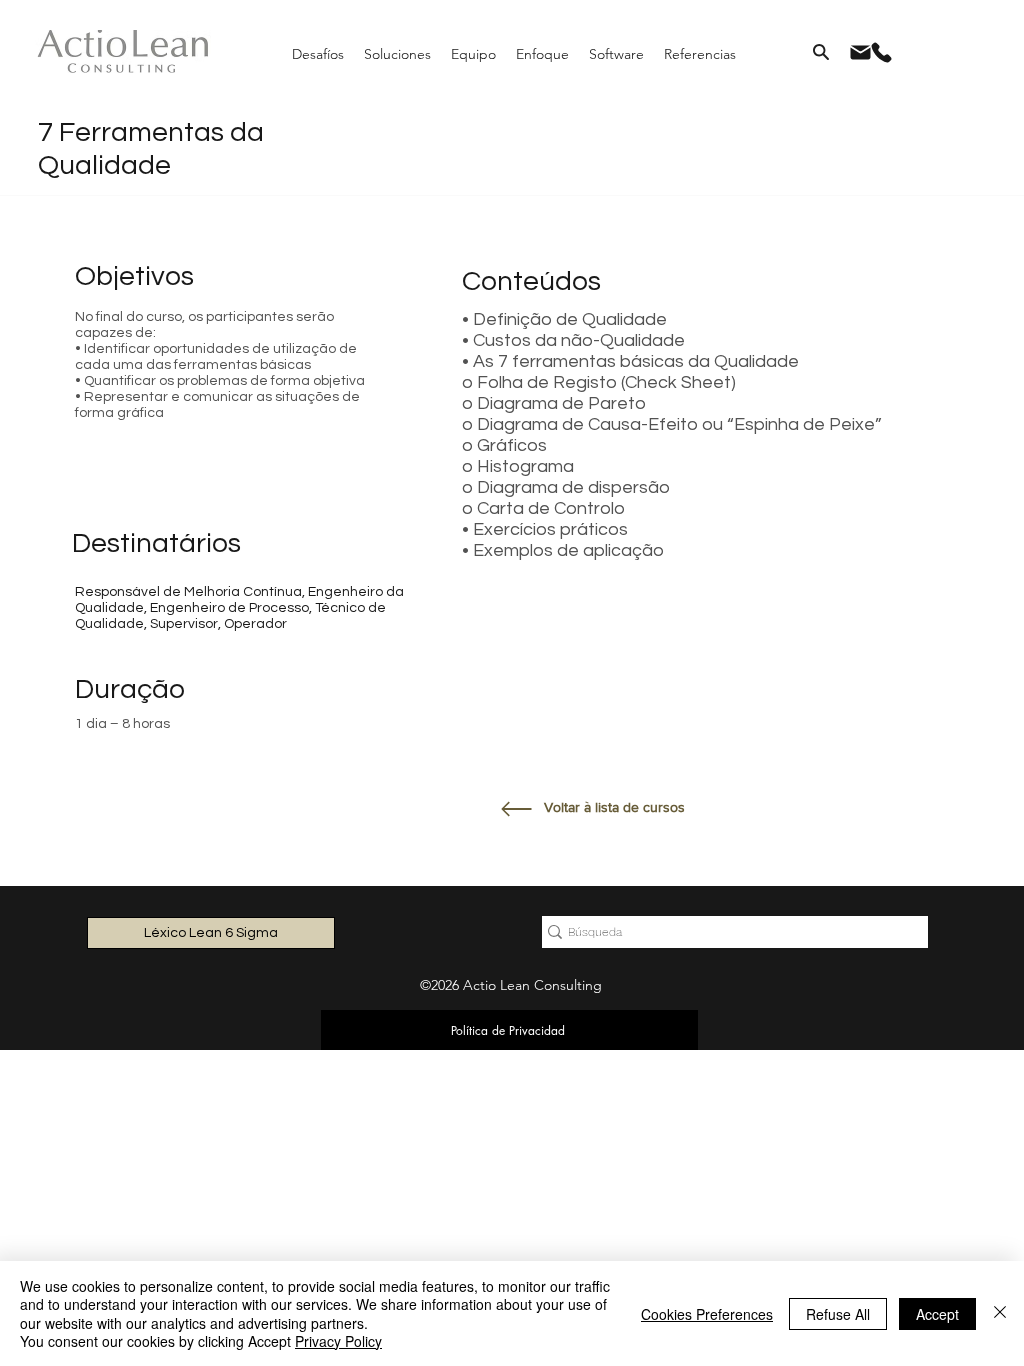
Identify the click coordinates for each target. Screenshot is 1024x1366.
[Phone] (881, 52)
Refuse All (838, 1314)
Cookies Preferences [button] (707, 1314)
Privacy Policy (338, 1341)
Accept (937, 1314)
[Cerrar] (1000, 1313)
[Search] (821, 52)
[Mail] (860, 52)
